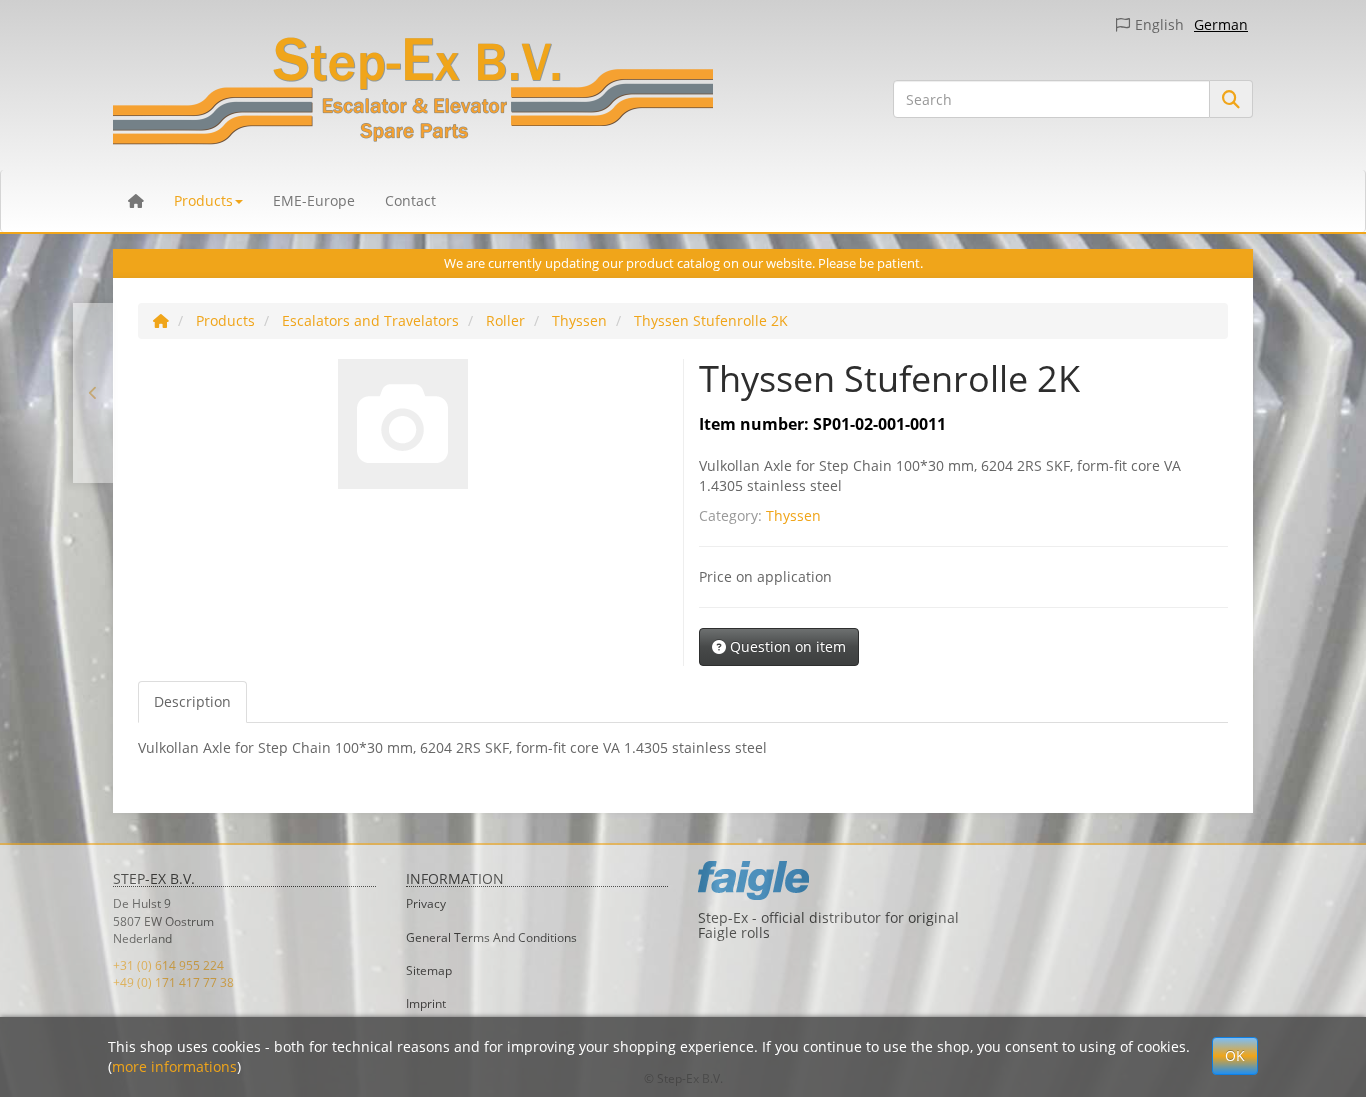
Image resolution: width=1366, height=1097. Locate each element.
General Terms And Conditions (491, 937)
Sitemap (429, 970)
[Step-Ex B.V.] (488, 95)
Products (203, 200)
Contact (410, 200)
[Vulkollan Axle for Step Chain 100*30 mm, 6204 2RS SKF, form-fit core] (93, 393)
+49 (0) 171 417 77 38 (173, 982)
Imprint (426, 1003)
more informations (174, 1066)
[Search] (1231, 99)
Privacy (426, 903)
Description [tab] (192, 701)
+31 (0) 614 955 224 (168, 965)
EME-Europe (314, 200)
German (1221, 24)
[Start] (161, 320)
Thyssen (793, 515)
